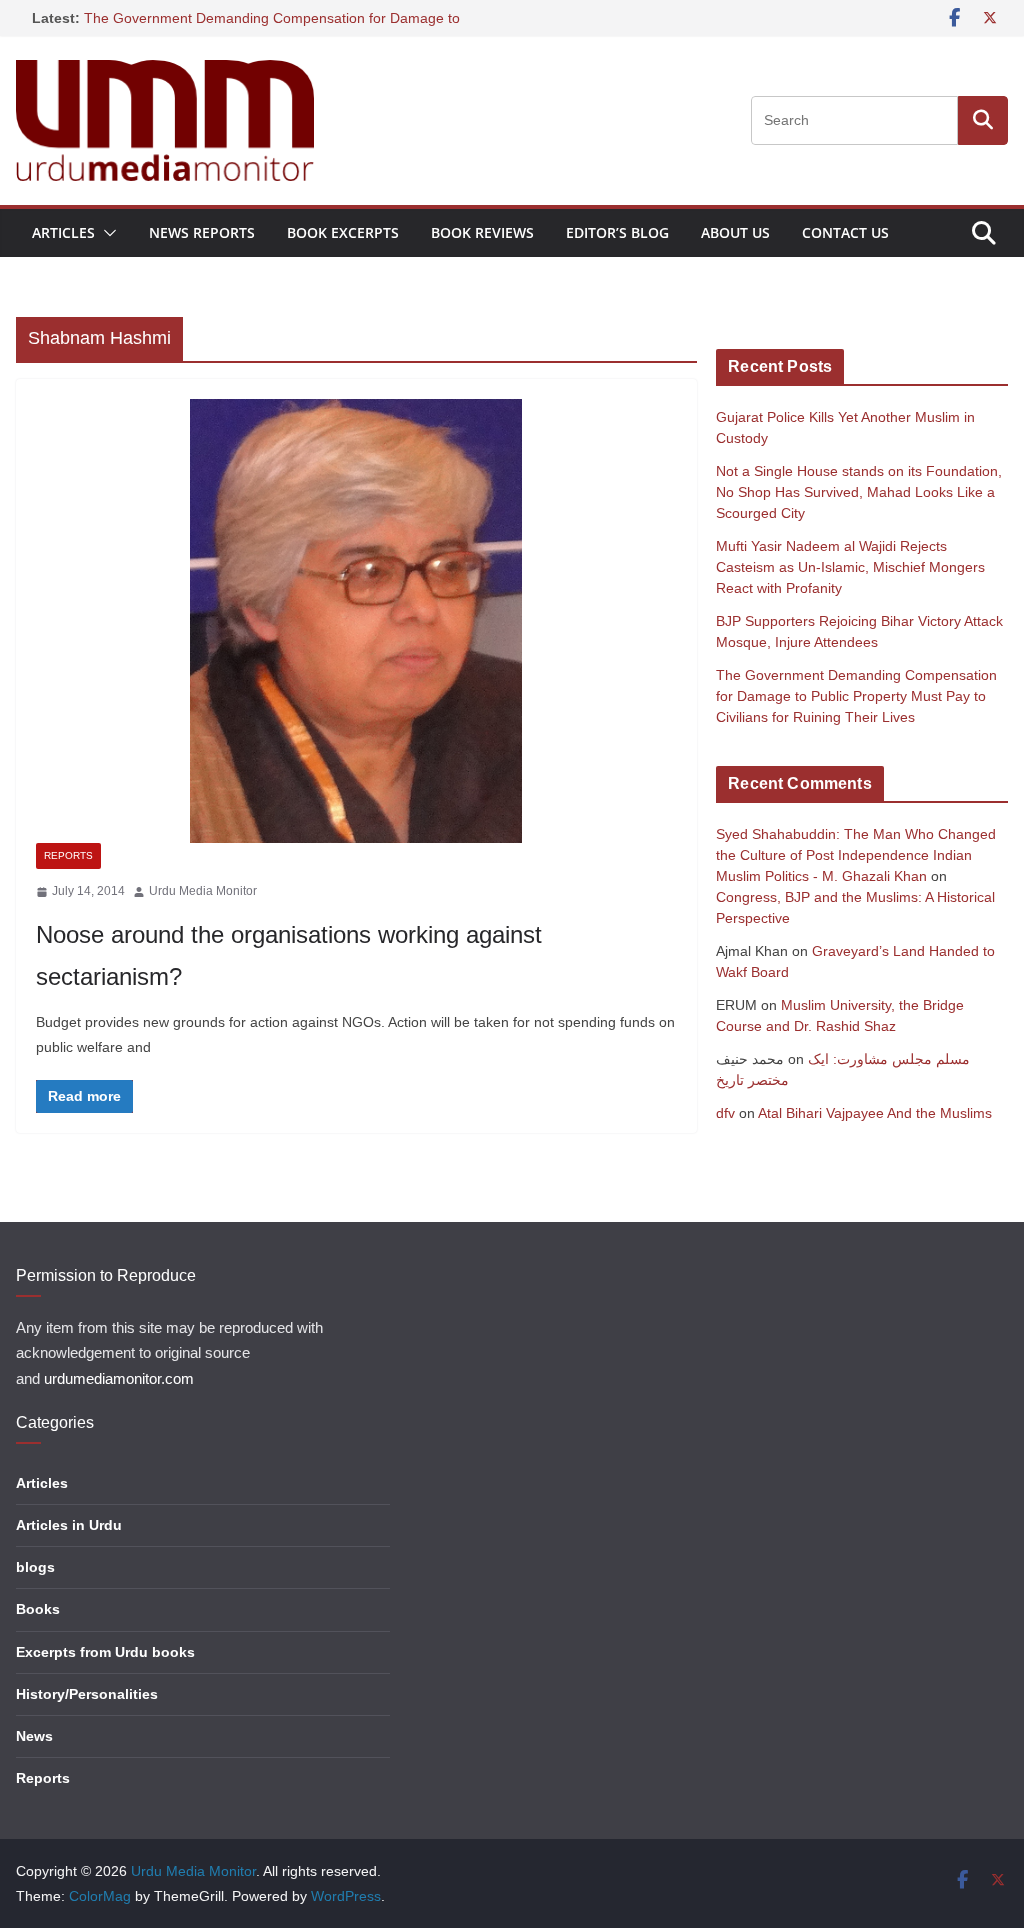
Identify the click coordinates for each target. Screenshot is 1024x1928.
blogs (35, 1567)
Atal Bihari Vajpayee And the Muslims (875, 1113)
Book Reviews (482, 232)
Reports (68, 855)
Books (38, 1609)
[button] (106, 233)
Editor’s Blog (617, 232)
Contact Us (845, 232)
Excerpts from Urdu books (105, 1652)
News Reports (202, 232)
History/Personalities (87, 1694)
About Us (735, 232)
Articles (63, 232)
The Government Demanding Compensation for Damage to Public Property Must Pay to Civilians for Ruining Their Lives (856, 696)
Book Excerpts (343, 232)
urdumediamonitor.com (119, 1379)
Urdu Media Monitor (203, 891)
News (34, 1736)
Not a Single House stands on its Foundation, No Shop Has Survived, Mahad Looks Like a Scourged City (859, 492)
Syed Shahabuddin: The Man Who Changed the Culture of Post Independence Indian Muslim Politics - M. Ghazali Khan (856, 855)
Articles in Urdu (69, 1525)
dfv (725, 1113)
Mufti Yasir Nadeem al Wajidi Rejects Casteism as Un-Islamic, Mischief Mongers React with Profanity (850, 567)
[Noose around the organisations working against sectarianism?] (356, 621)
